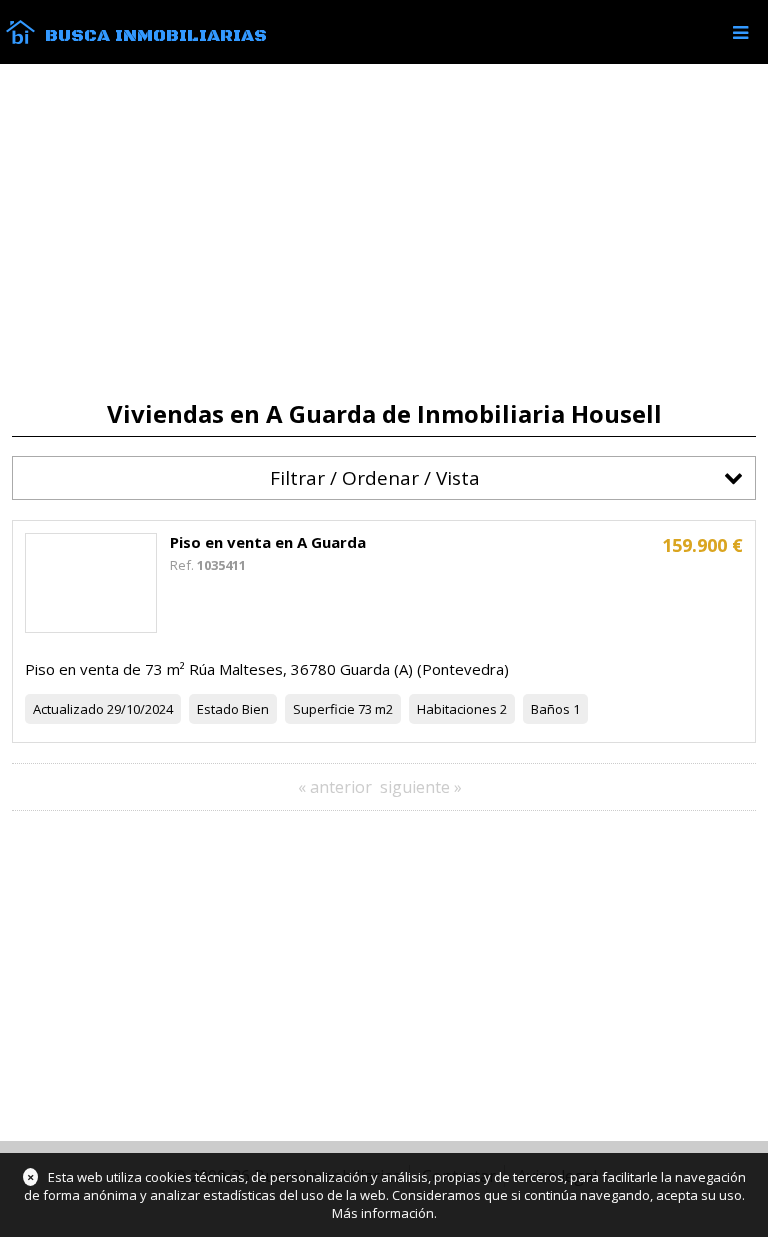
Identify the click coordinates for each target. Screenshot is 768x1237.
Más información (383, 1213)
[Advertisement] (384, 232)
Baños (550, 709)
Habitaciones (457, 709)
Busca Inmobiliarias (156, 36)
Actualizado (68, 709)
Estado (218, 709)
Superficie (324, 709)
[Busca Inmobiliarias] (20, 39)
